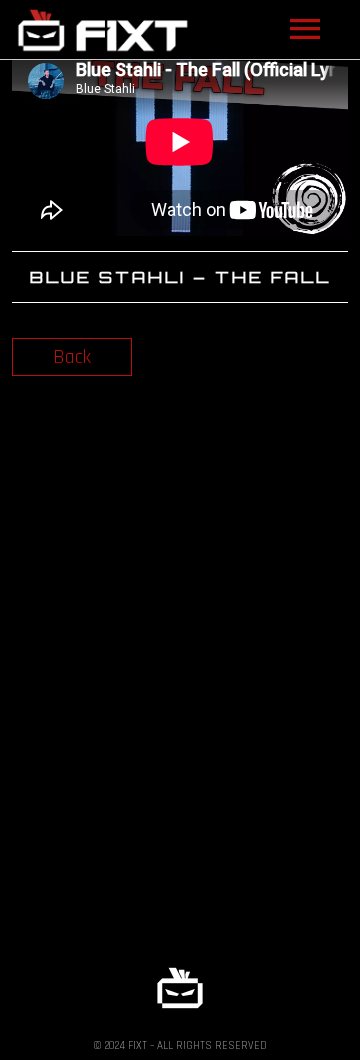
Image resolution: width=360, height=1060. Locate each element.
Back (72, 357)
